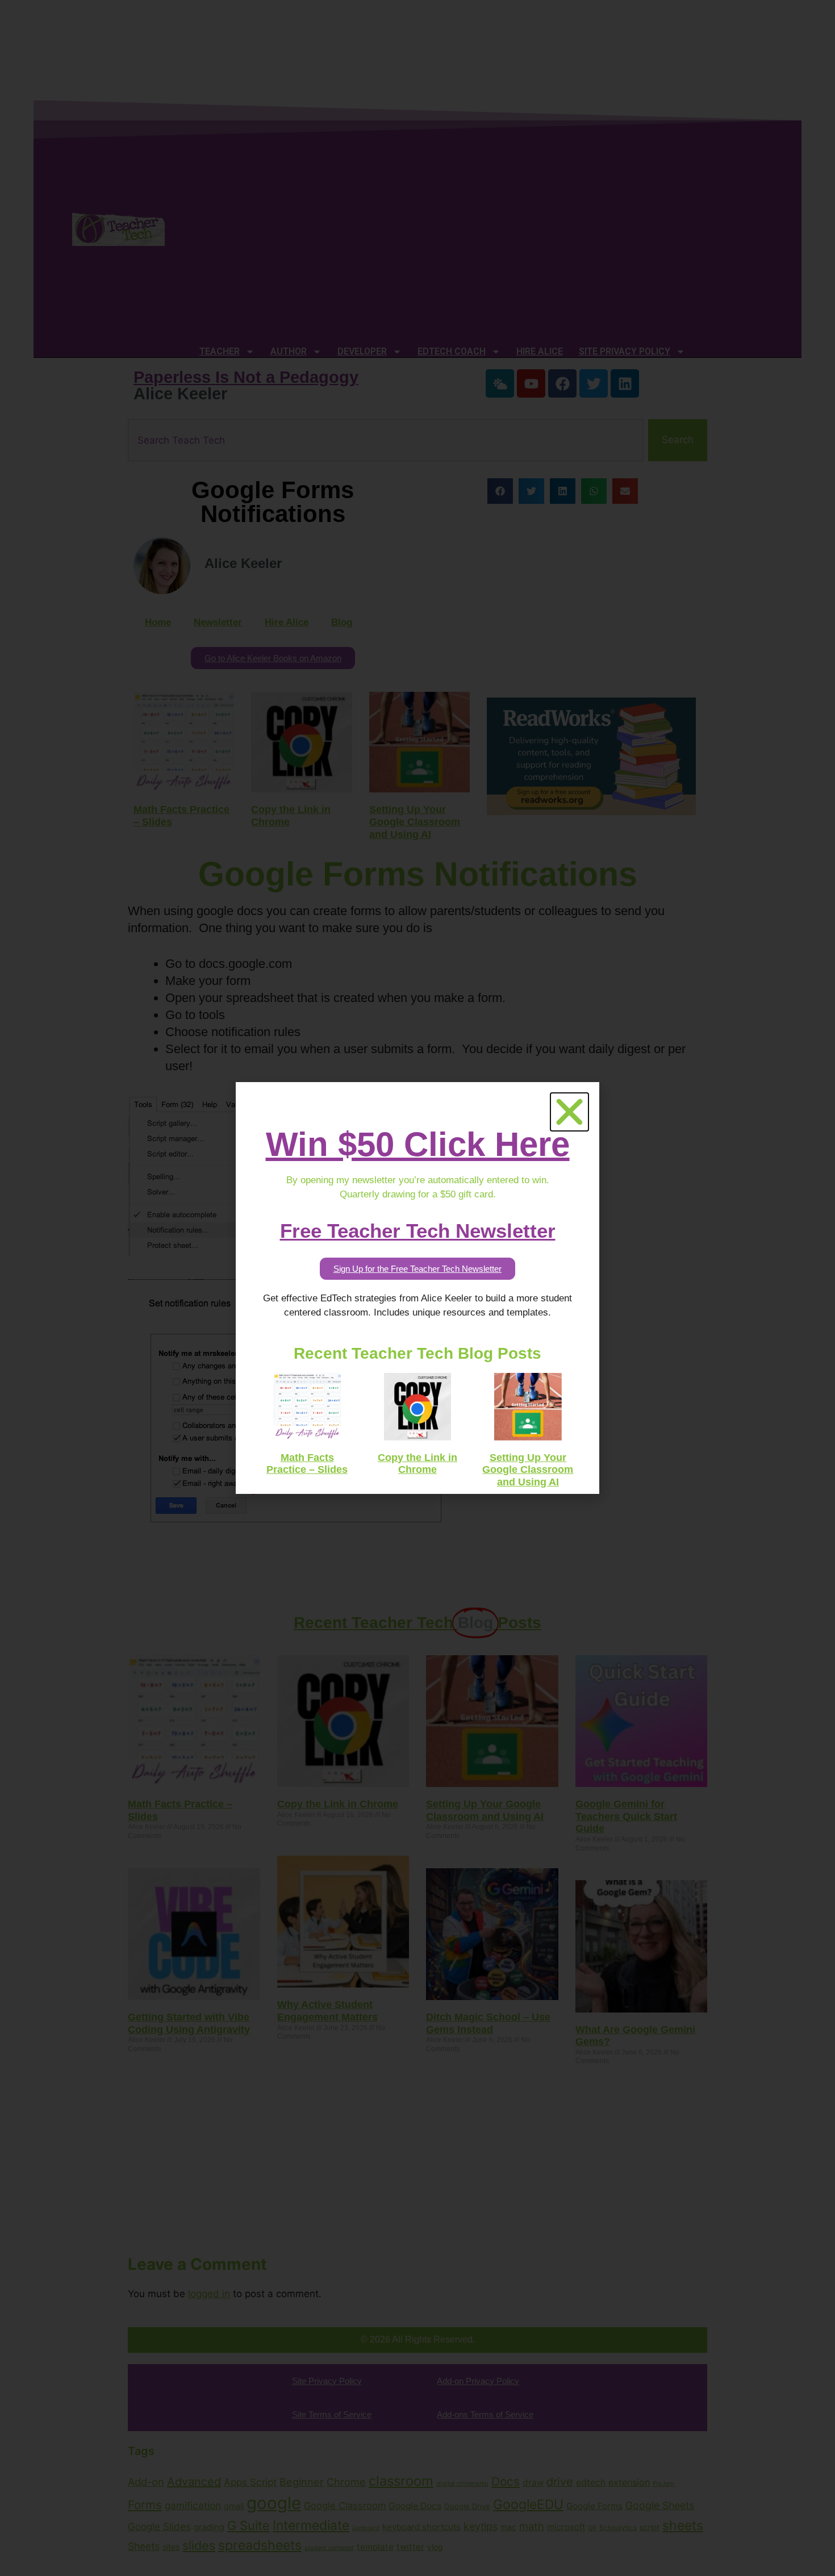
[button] (569, 1112)
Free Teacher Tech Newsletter (418, 1231)
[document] (417, 1288)
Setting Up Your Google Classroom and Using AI (528, 1470)
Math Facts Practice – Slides (307, 1464)
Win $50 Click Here (418, 1144)
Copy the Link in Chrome (417, 1464)
